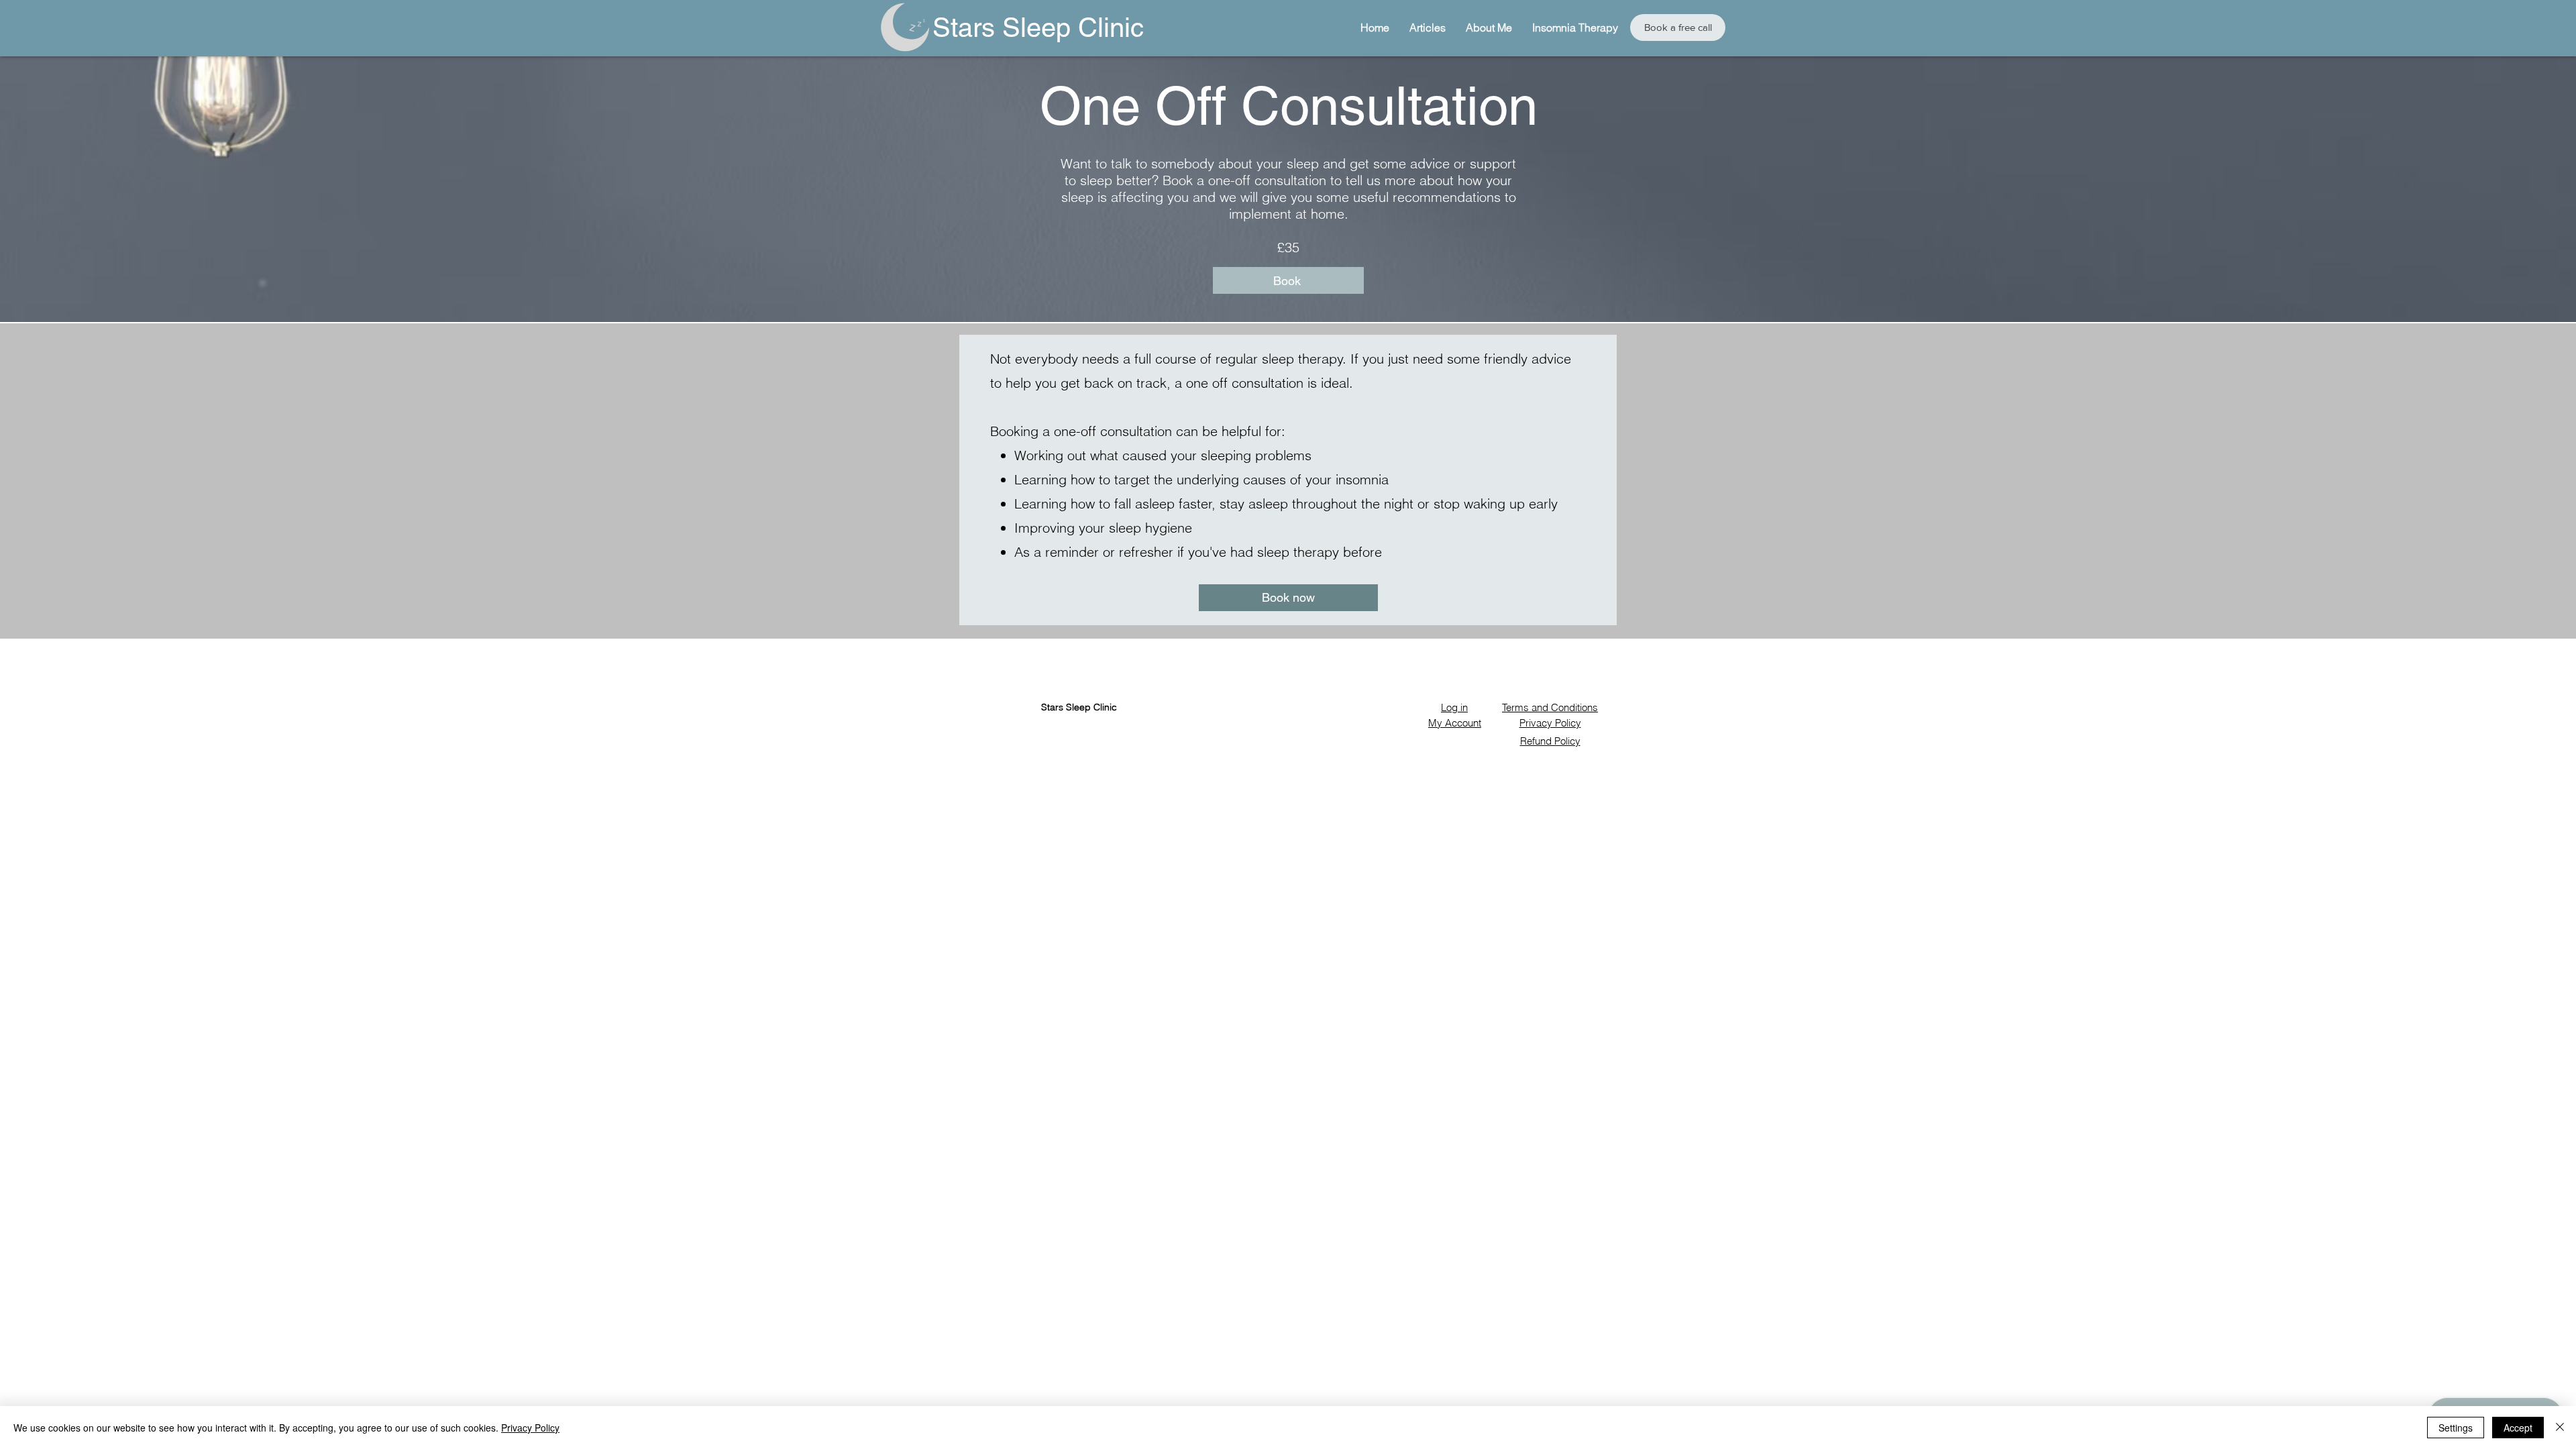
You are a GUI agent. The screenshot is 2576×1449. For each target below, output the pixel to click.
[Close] (2560, 1428)
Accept (2518, 1428)
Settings (2456, 1428)
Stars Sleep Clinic (1038, 28)
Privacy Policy (530, 1428)
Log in (1454, 707)
